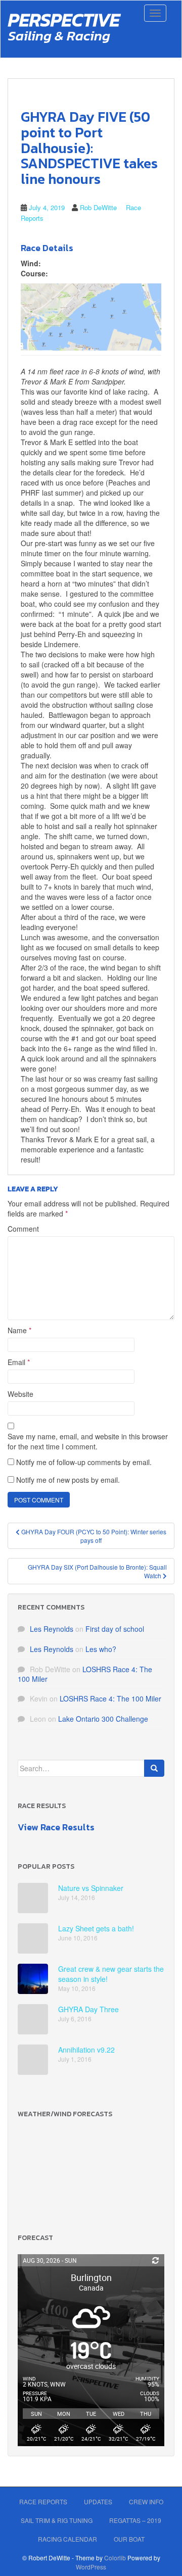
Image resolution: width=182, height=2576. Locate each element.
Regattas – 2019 (135, 2520)
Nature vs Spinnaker (91, 1888)
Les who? (101, 1649)
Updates (98, 2501)
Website (20, 1394)
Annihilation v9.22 (86, 2050)
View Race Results (56, 1827)
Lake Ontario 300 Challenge (103, 1719)
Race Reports (43, 2501)
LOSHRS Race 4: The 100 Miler (85, 1674)
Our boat (129, 2539)
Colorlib (115, 2558)
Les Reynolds (52, 1629)
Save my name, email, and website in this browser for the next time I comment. (88, 1441)
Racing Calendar (67, 2539)
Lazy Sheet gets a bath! (96, 1928)
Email (19, 1362)
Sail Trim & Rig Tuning (57, 2520)
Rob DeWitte (98, 207)
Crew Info (146, 2501)
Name (19, 1330)
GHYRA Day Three (88, 2009)
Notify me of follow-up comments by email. (84, 1462)
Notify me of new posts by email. (68, 1480)
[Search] (154, 1768)
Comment (23, 1229)
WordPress (91, 2567)
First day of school (115, 1629)
